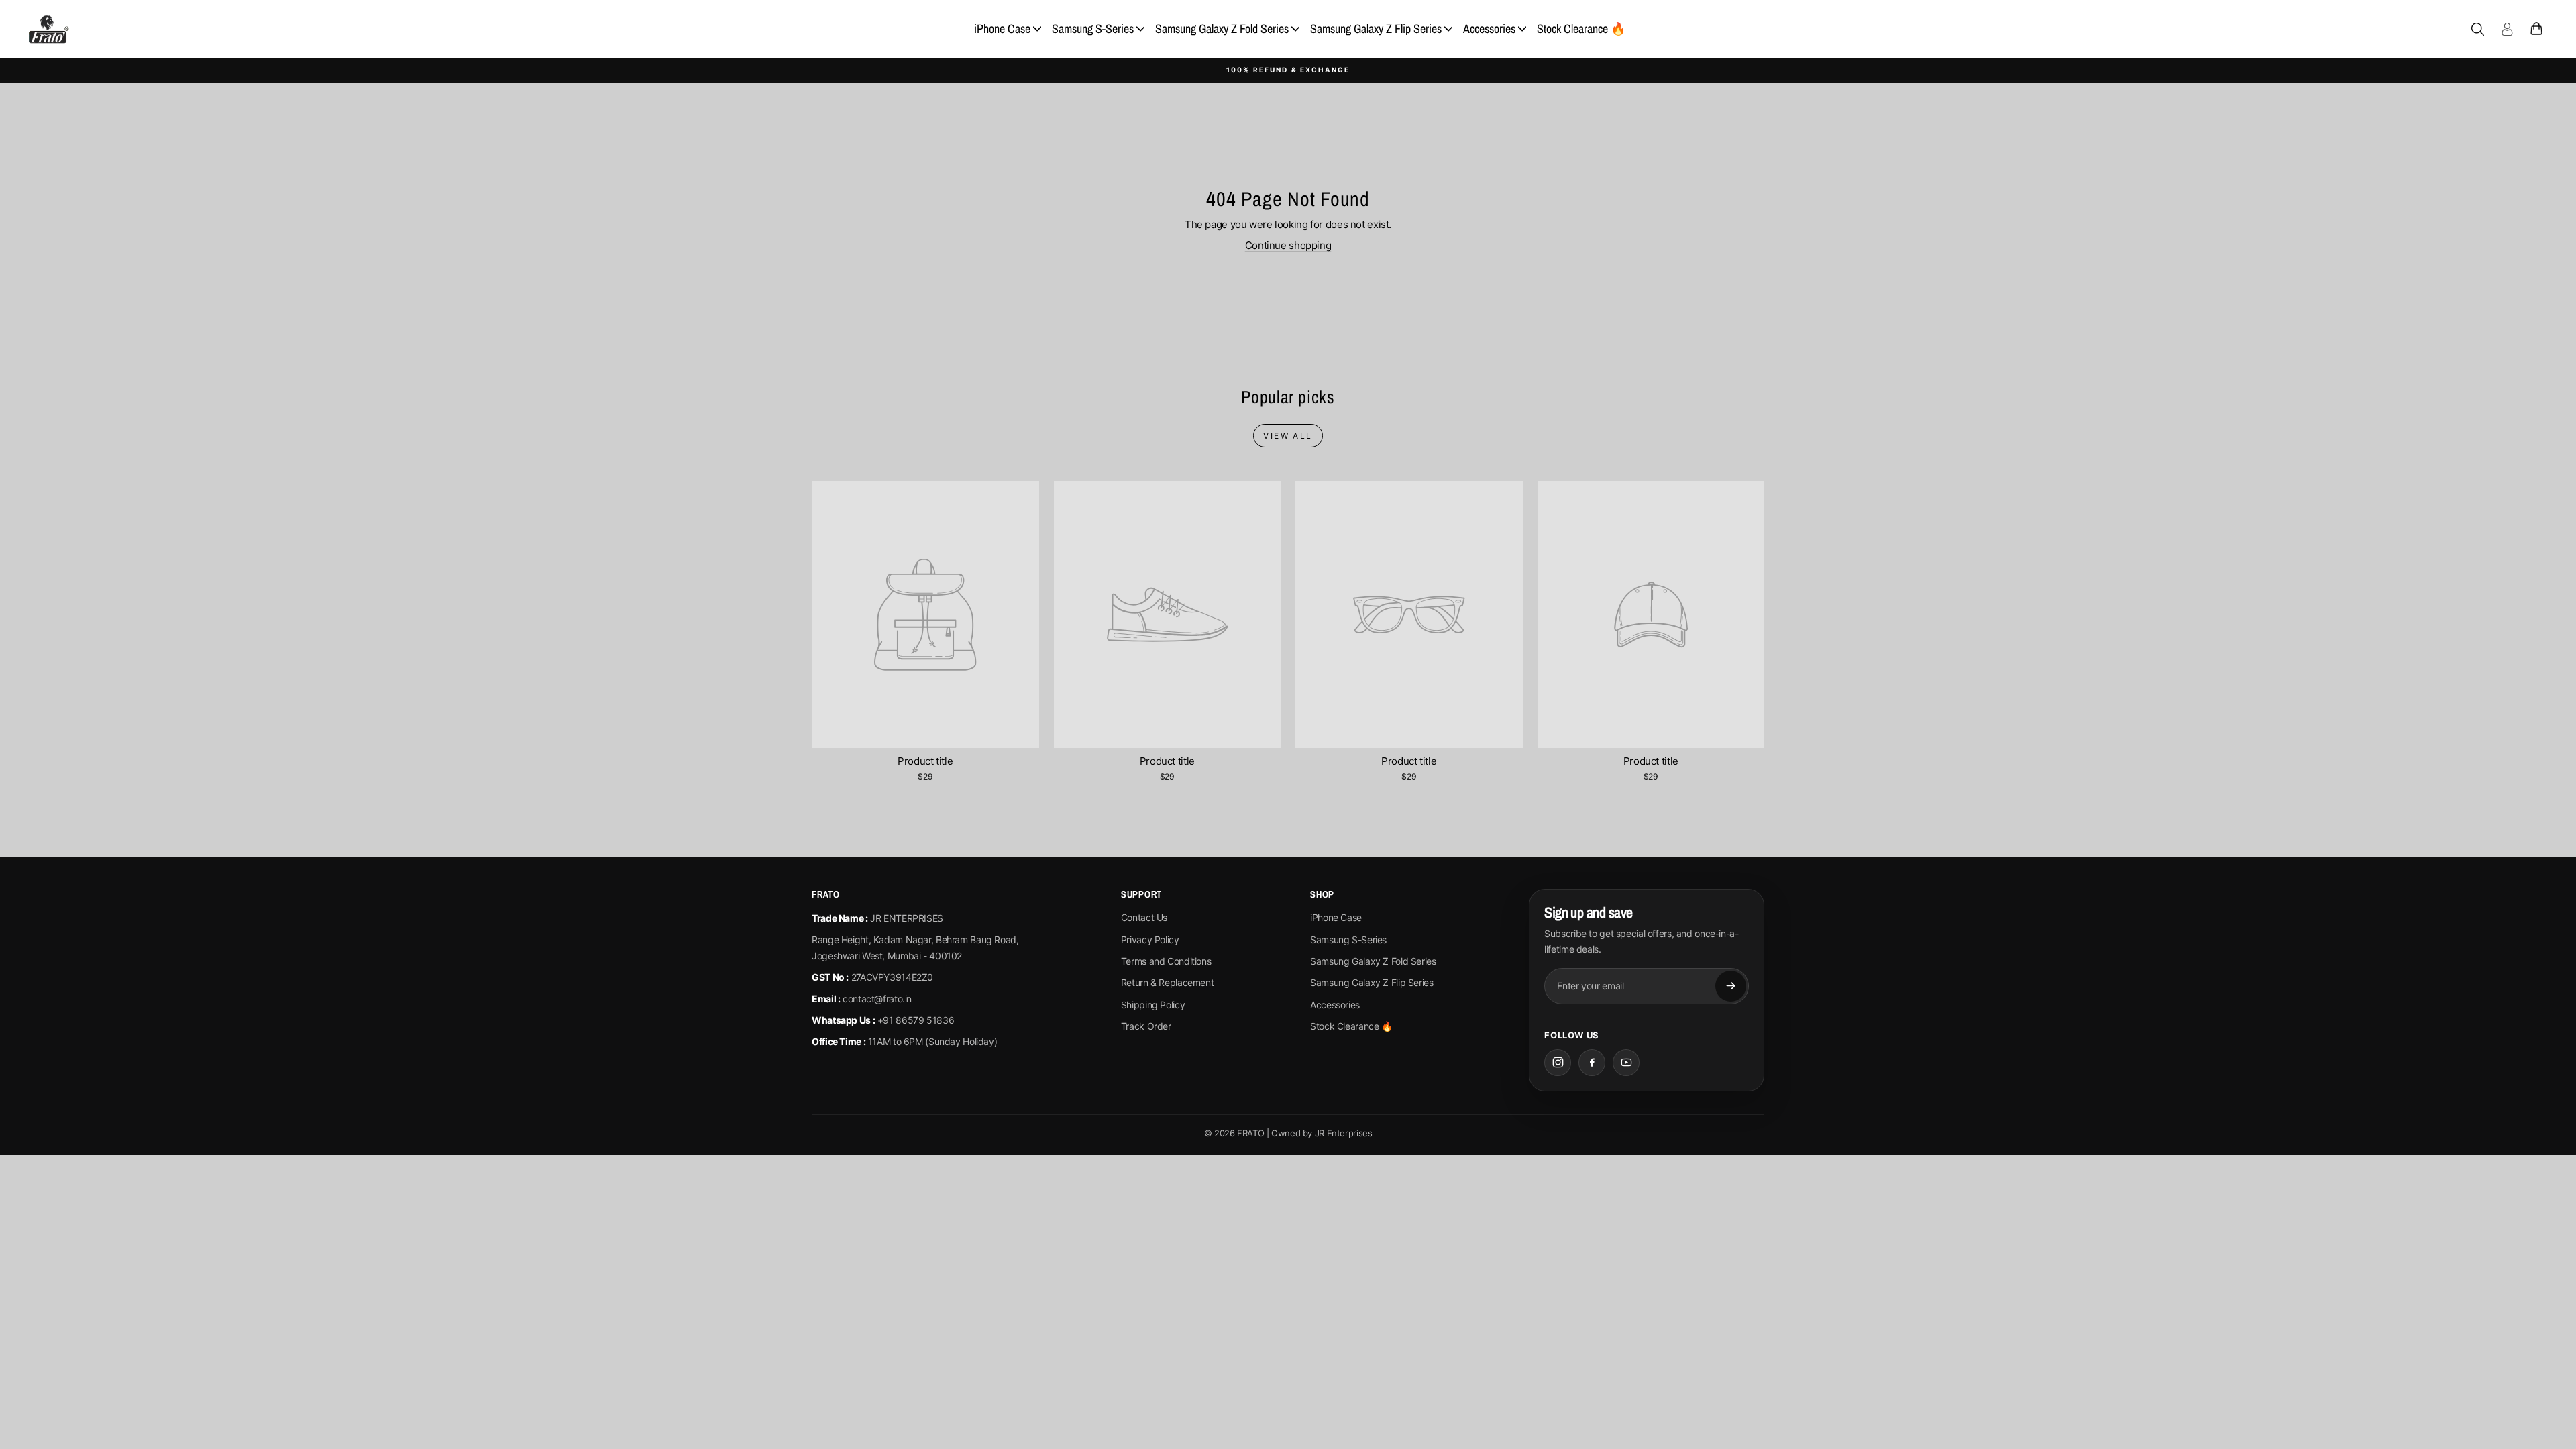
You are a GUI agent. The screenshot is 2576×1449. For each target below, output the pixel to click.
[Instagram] (1558, 1063)
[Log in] (2507, 29)
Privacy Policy (1150, 940)
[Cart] (2536, 29)
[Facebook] (1592, 1063)
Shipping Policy (1153, 1005)
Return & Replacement (1168, 982)
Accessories (1489, 29)
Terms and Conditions (1166, 961)
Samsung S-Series (1093, 29)
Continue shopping (1288, 245)
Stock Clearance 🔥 (1581, 29)
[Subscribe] (1731, 986)
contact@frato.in (877, 999)
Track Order (1146, 1026)
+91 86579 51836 (916, 1020)
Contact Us (1144, 917)
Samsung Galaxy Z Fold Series (1222, 29)
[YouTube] (1626, 1063)
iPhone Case (1002, 29)
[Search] (2477, 29)
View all (1288, 436)
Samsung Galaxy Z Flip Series (1376, 29)
